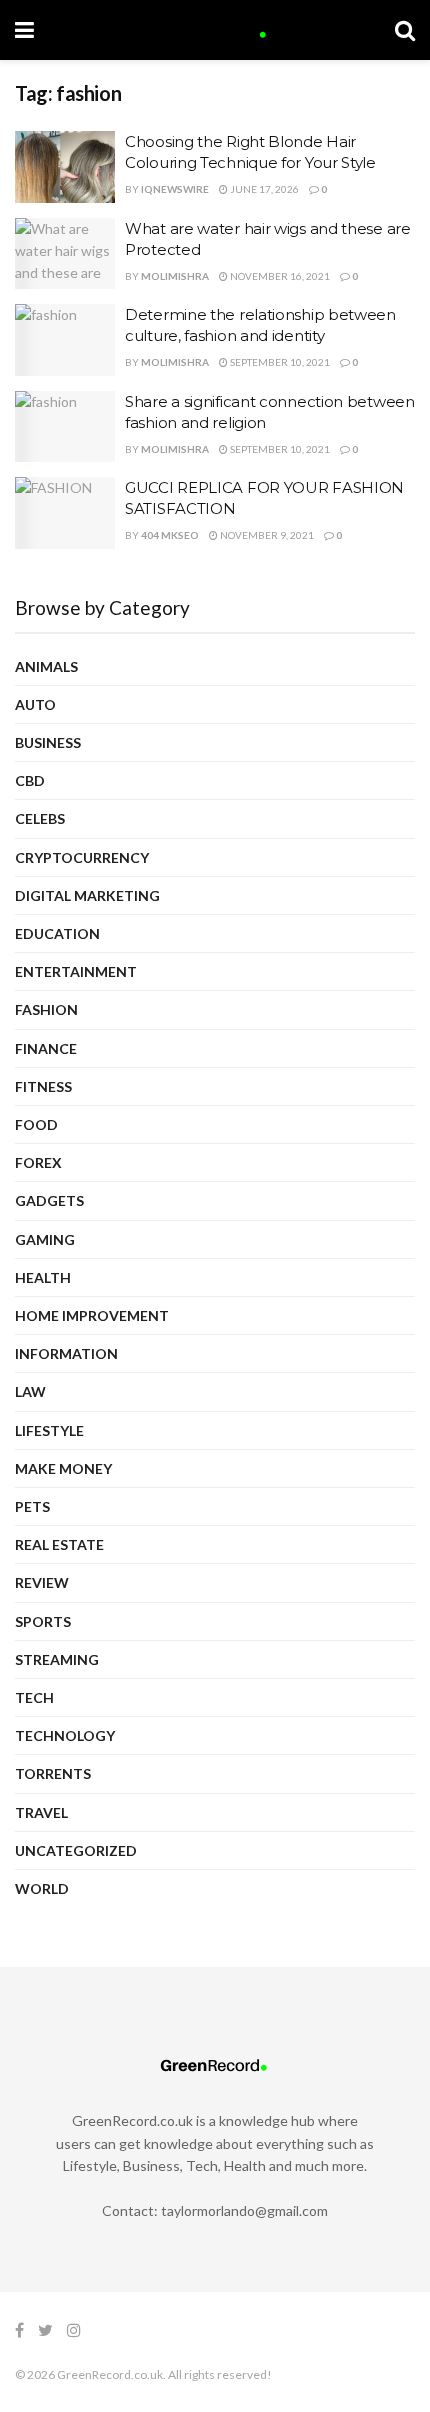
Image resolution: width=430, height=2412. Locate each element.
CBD (30, 780)
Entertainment (76, 971)
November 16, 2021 (279, 276)
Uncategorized (76, 1850)
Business (48, 742)
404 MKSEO (170, 535)
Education (57, 933)
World (42, 1888)
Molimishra (175, 276)
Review (42, 1582)
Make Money (63, 1468)
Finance (46, 1048)
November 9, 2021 (266, 535)
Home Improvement (92, 1315)
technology (65, 1735)
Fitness (43, 1086)
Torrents (53, 1773)
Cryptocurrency (82, 857)
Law (30, 1391)
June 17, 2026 (263, 189)
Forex (38, 1162)
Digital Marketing (87, 895)
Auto (35, 704)
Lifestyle (49, 1430)
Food (36, 1124)
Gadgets (49, 1200)
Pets (32, 1506)
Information (66, 1353)
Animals (46, 666)
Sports (43, 1621)
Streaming (57, 1659)
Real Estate (59, 1544)
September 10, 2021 (279, 362)
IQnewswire (175, 189)
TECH (34, 1697)
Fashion (46, 1009)
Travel (41, 1812)
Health (43, 1277)
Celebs (40, 818)
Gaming (45, 1239)
